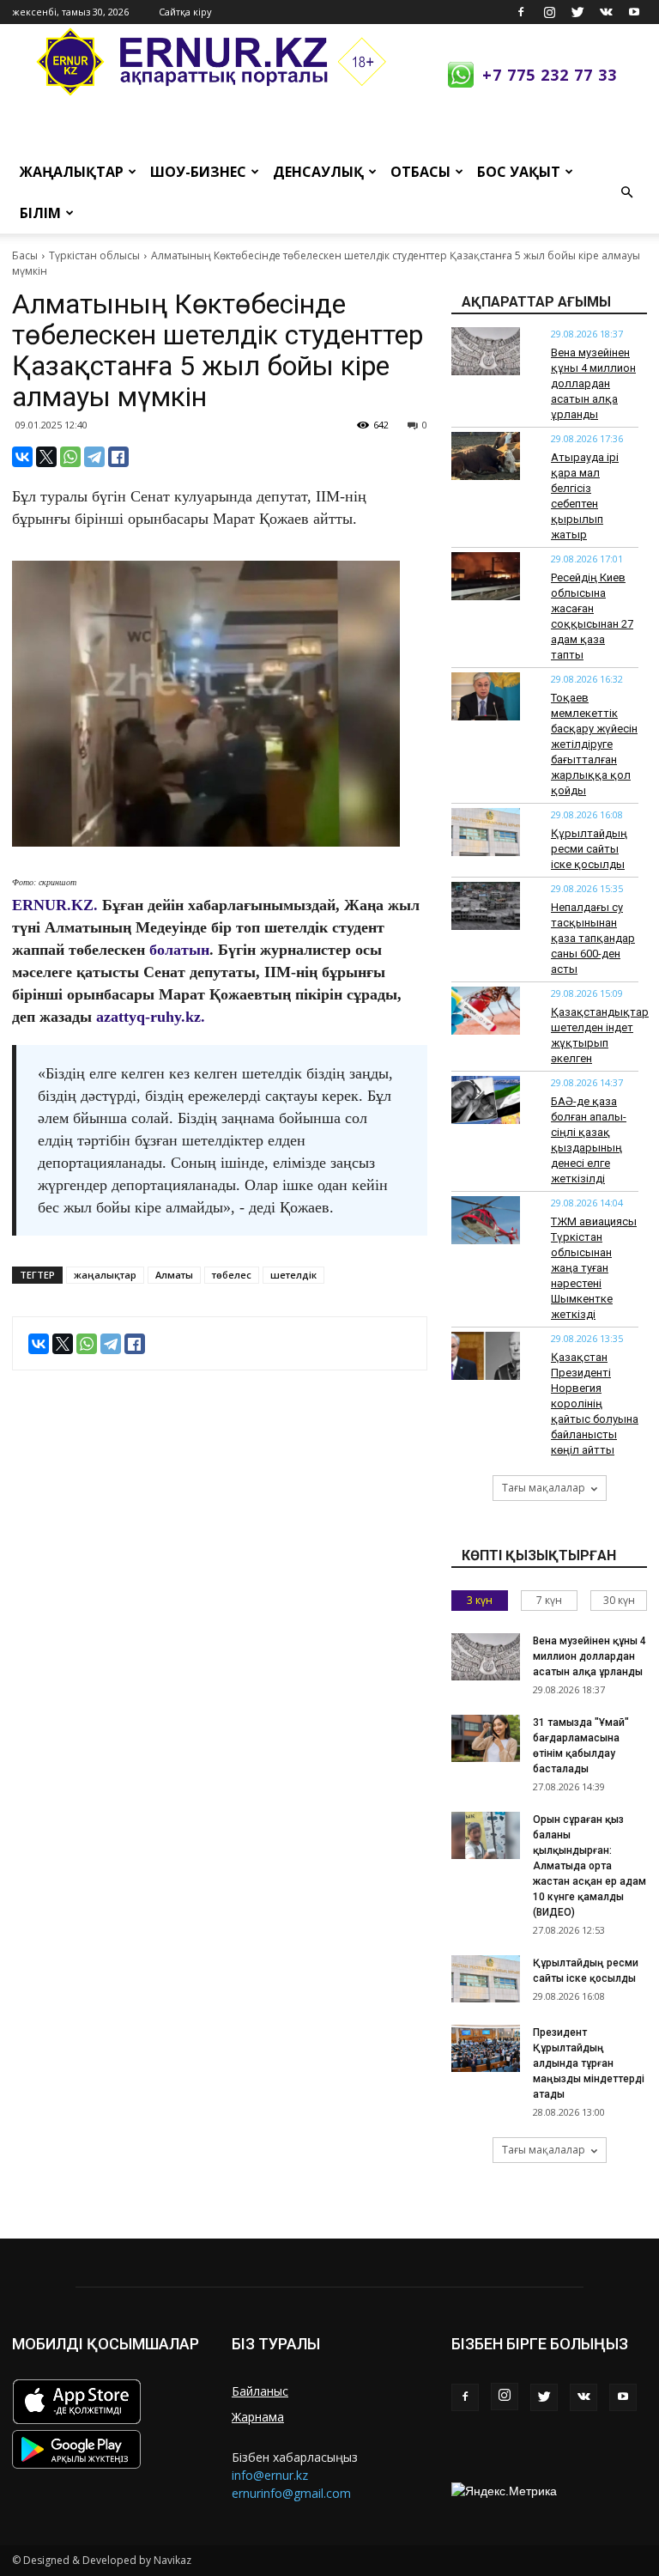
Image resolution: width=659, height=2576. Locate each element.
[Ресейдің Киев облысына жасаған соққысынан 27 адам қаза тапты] (486, 576)
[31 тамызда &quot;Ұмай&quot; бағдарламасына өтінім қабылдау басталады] (486, 1738)
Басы (25, 255)
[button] (626, 192)
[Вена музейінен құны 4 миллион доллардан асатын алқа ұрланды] (486, 351)
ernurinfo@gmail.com (291, 2493)
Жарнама (258, 2417)
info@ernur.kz (270, 2475)
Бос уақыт (519, 172)
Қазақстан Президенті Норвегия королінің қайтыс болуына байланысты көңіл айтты (595, 1403)
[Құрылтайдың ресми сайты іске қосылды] (486, 832)
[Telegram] (94, 457)
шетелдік (293, 1275)
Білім (40, 213)
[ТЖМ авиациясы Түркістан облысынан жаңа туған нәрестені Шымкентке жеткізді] (486, 1220)
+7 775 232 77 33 (550, 75)
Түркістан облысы (94, 255)
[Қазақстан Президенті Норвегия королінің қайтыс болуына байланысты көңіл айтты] (486, 1356)
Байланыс (260, 2391)
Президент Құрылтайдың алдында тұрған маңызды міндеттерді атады (589, 2063)
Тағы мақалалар (544, 1488)
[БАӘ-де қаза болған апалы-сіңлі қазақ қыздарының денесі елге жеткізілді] (486, 1100)
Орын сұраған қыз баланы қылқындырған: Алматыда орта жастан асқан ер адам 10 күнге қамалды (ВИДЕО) (589, 1866)
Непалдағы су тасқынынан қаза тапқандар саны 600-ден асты (593, 938)
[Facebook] (521, 12)
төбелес (232, 1275)
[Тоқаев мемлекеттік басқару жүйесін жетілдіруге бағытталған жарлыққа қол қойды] (486, 696)
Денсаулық (318, 172)
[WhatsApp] (70, 457)
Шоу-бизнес (198, 172)
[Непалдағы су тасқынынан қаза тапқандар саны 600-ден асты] (486, 906)
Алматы (174, 1275)
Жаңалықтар (72, 172)
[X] (46, 457)
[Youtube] (634, 12)
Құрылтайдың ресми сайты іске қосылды (589, 849)
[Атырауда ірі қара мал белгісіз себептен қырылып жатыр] (486, 456)
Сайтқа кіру (185, 12)
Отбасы (420, 172)
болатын (179, 950)
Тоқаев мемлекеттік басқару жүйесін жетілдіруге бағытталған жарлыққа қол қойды (594, 744)
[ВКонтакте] (22, 457)
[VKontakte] (606, 12)
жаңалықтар (105, 1275)
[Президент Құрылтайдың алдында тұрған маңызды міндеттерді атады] (486, 2048)
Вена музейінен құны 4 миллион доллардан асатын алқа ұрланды (593, 383)
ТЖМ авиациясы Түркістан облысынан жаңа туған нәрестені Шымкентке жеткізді (594, 1268)
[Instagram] (549, 12)
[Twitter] (577, 12)
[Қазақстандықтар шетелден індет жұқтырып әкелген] (486, 1011)
